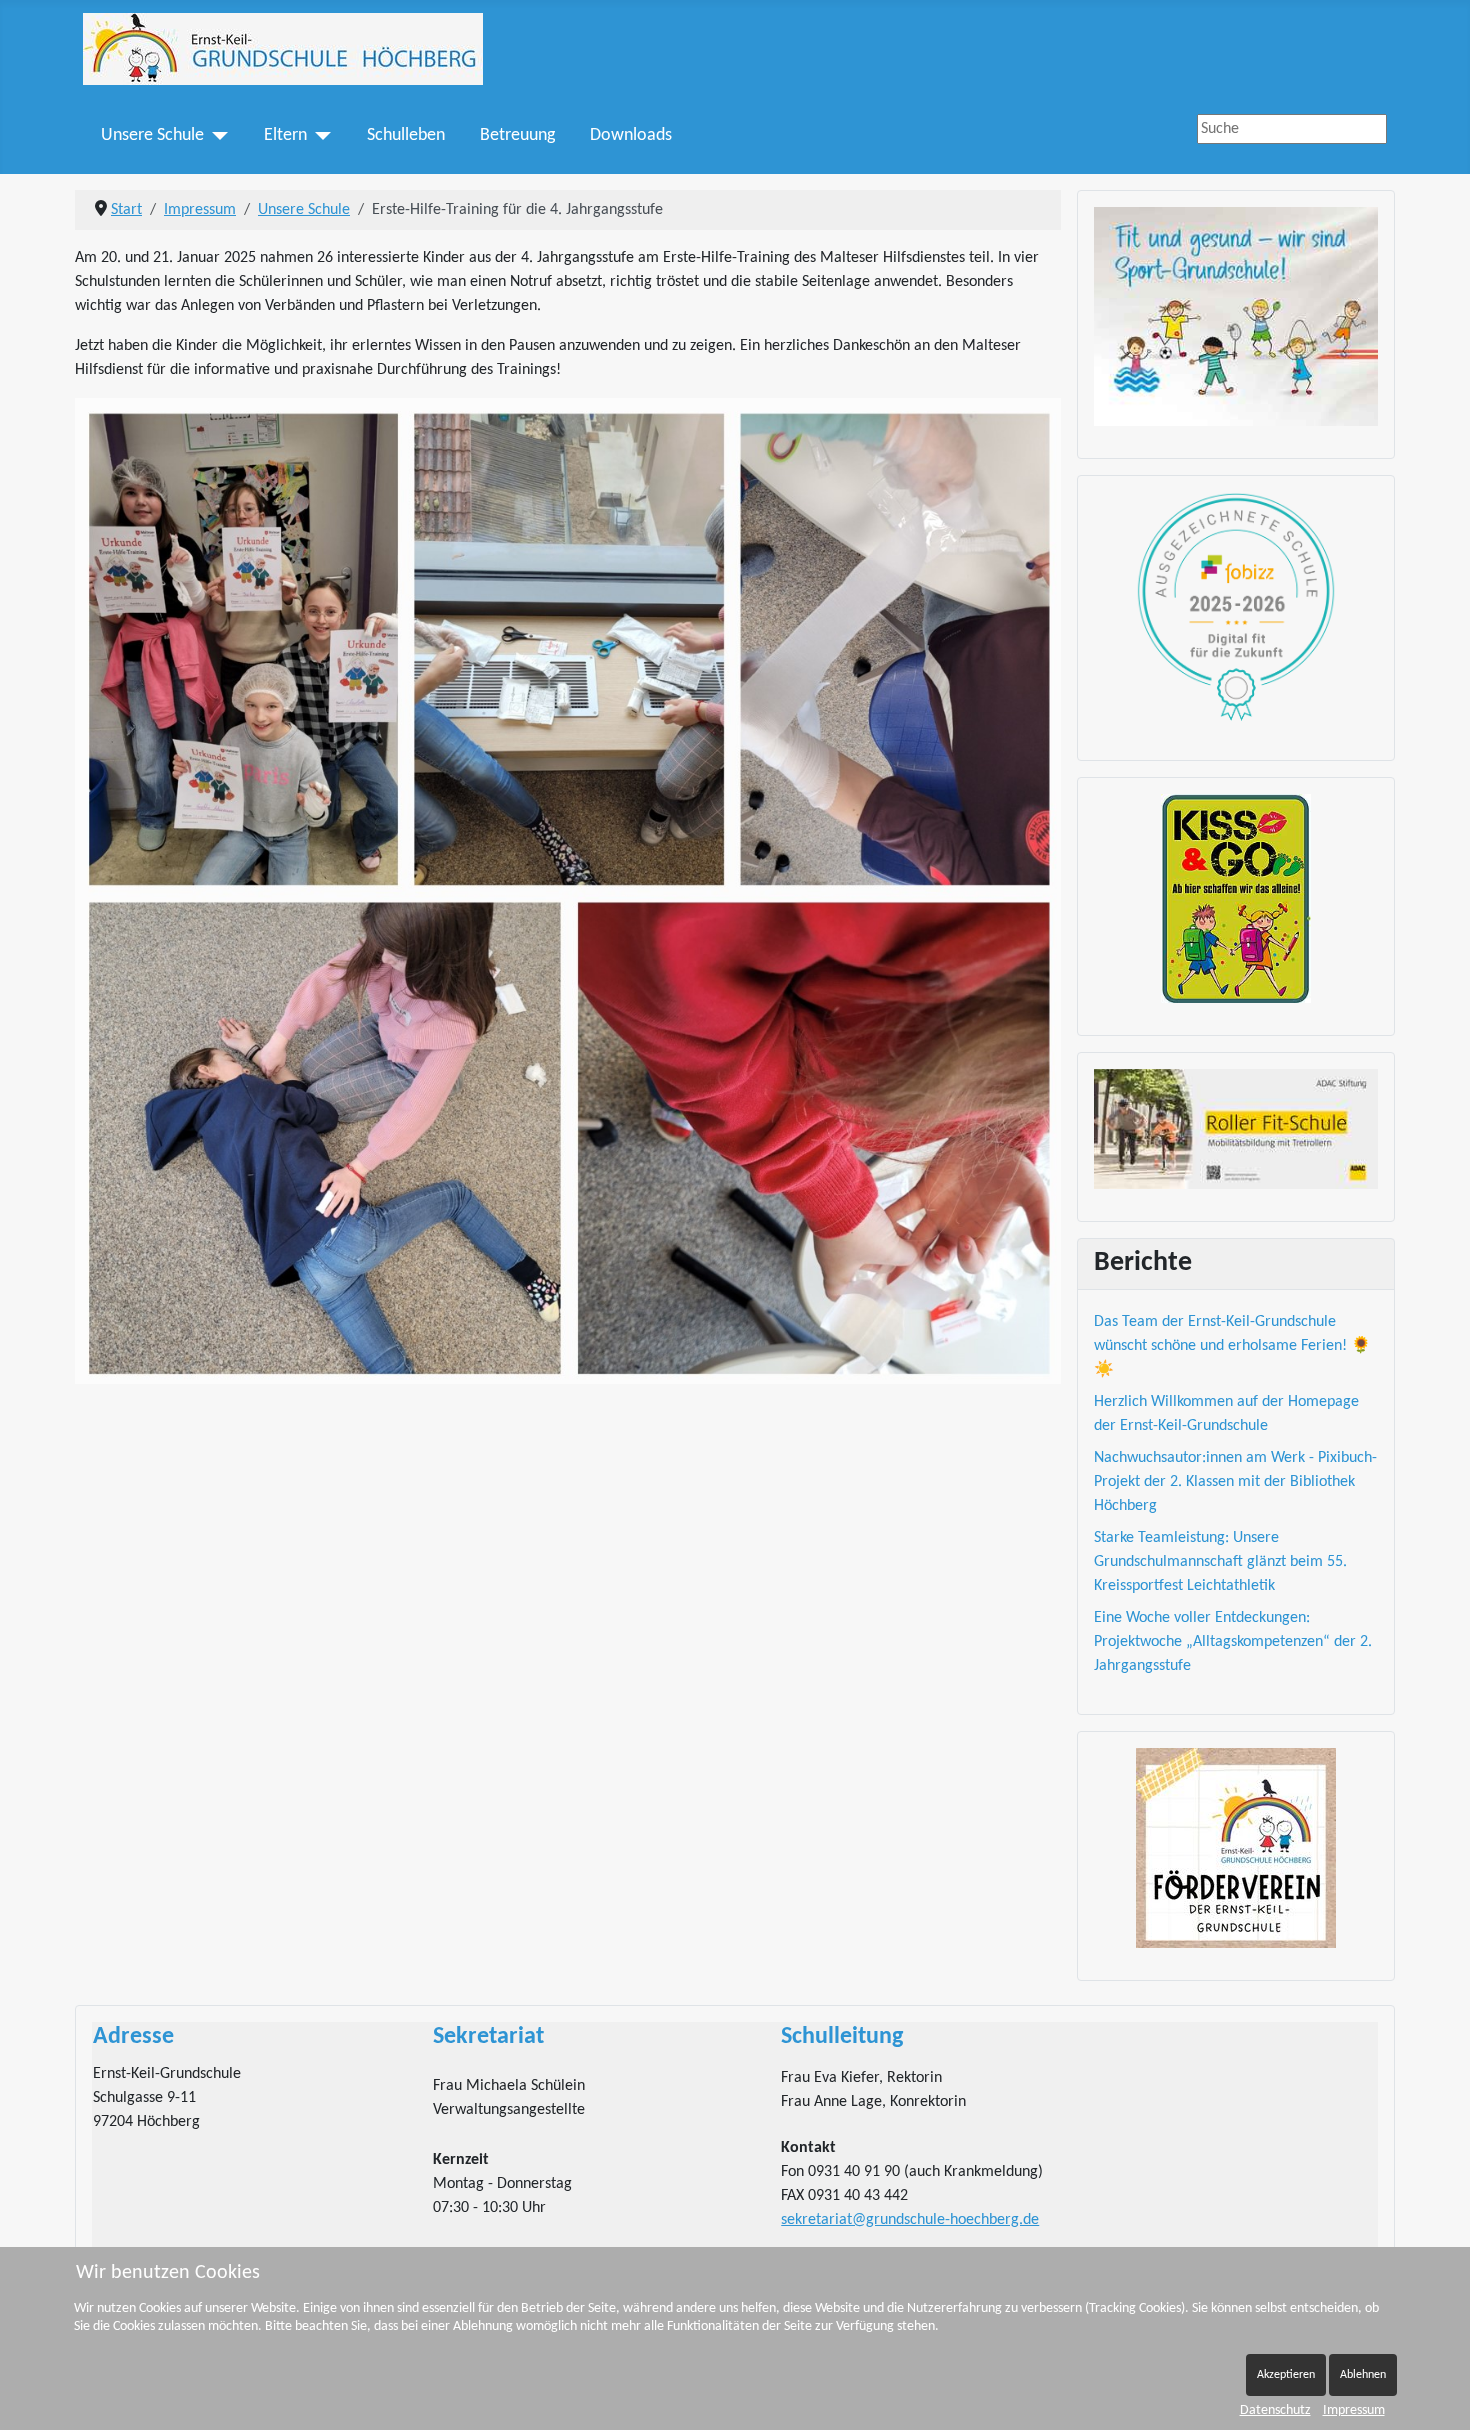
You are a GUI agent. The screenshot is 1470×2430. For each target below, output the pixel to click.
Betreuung (517, 135)
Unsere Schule (152, 135)
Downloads (631, 135)
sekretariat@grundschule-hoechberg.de (910, 2220)
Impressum (1354, 2410)
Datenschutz (1275, 2410)
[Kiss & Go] (1236, 898)
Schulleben (406, 135)
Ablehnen (1363, 2375)
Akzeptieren (1286, 2375)
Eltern (285, 135)
